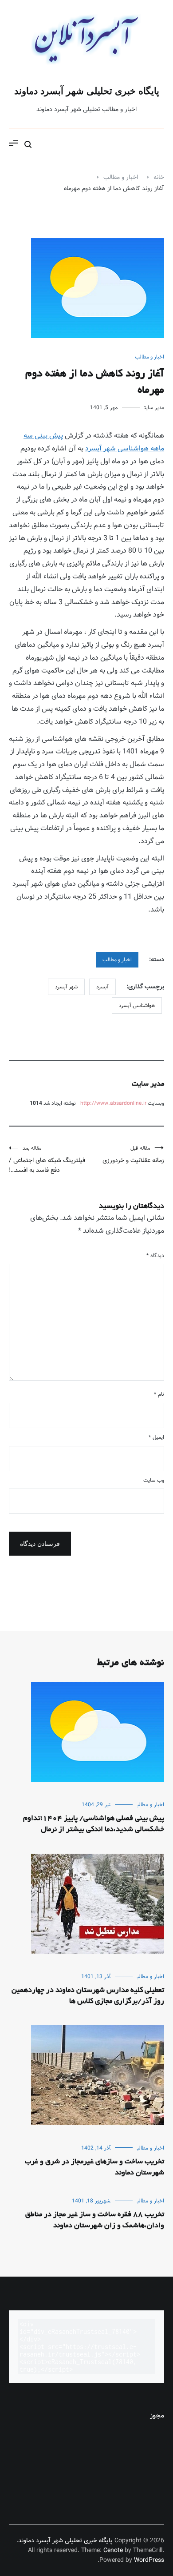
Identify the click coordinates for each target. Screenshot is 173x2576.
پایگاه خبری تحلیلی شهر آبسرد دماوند (87, 91)
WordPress (149, 2560)
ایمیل (156, 1437)
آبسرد (102, 987)
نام (159, 1394)
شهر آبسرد (66, 987)
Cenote (113, 2550)
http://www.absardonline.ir (113, 1103)
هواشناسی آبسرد (137, 1005)
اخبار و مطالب (149, 357)
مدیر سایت (154, 408)
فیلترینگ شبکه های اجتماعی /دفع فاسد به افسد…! (47, 1160)
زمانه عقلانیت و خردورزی (133, 1155)
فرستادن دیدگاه (40, 1544)
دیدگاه (155, 1256)
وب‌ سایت (154, 1480)
